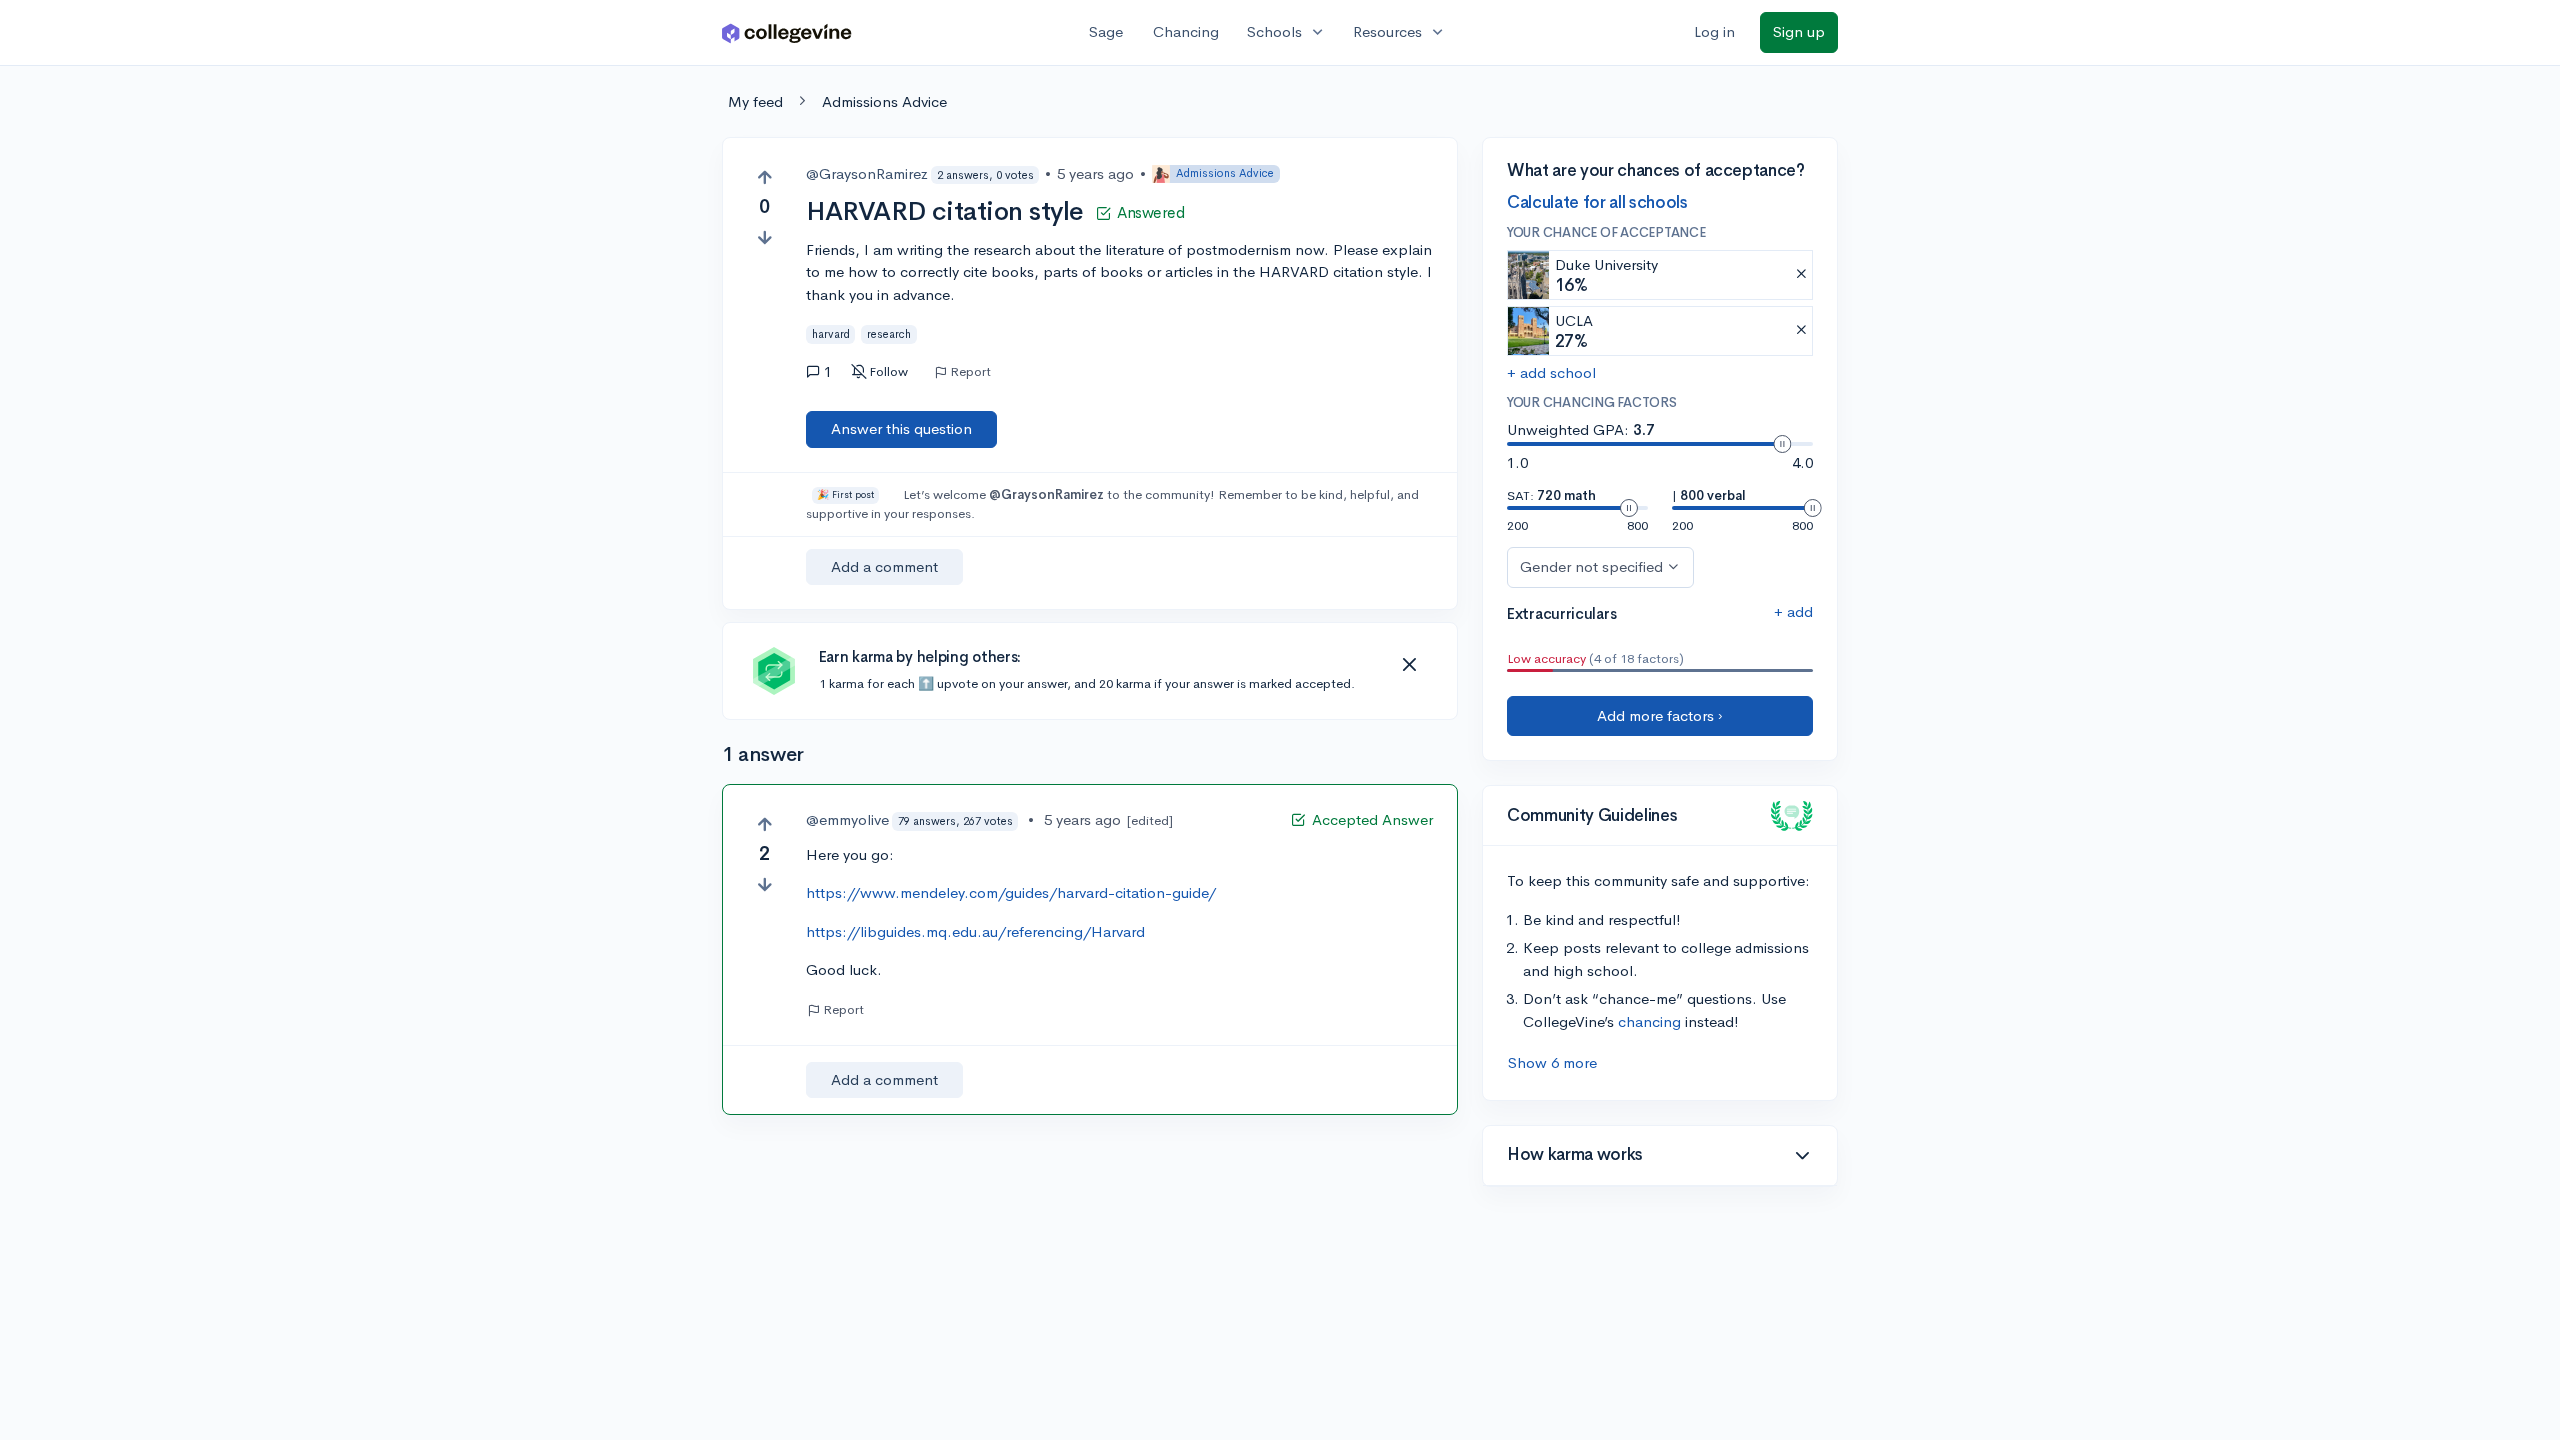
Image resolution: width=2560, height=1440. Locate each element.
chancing (1649, 1021)
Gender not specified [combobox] (1591, 566)
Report (970, 372)
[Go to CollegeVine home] (787, 32)
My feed (755, 101)
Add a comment (884, 566)
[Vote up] (764, 177)
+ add (1793, 611)
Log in (1714, 31)
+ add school (1551, 372)
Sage (1106, 31)
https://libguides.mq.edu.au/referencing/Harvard (975, 931)
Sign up (1799, 31)
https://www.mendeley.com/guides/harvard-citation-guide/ (1011, 892)
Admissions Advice (884, 101)
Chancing (1186, 31)
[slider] (1782, 444)
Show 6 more (1552, 1062)
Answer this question (901, 428)
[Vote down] (764, 237)
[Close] (1409, 665)
